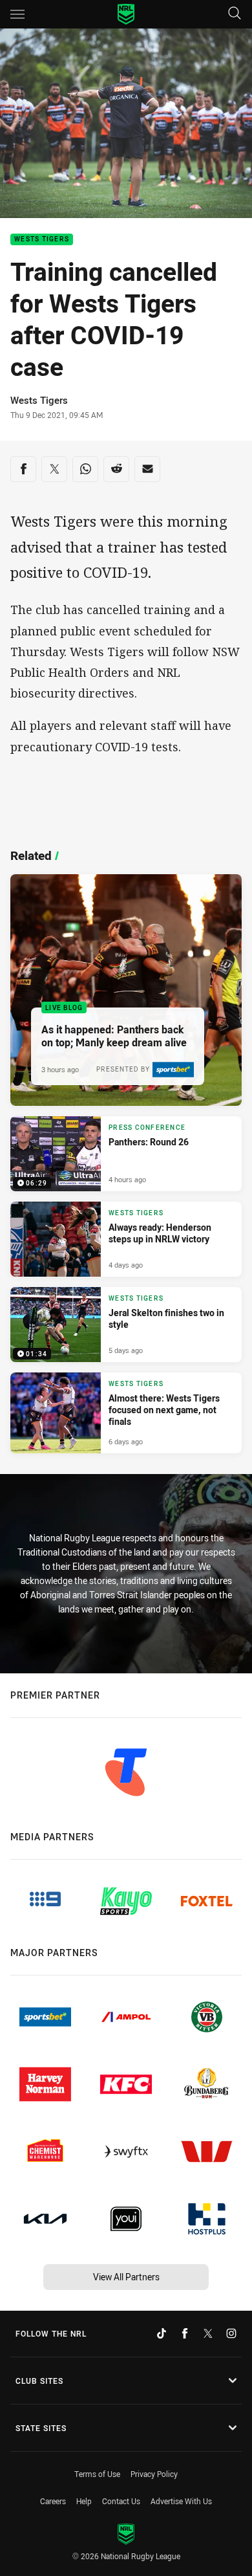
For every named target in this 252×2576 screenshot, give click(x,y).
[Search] (235, 14)
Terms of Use (97, 2474)
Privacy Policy (154, 2474)
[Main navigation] (17, 14)
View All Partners (126, 2277)
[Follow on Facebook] (185, 2333)
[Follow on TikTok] (162, 2333)
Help (84, 2501)
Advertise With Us (181, 2501)
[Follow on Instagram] (231, 2333)
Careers (53, 2501)
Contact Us (121, 2501)
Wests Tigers (42, 240)
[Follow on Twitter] (208, 2333)
